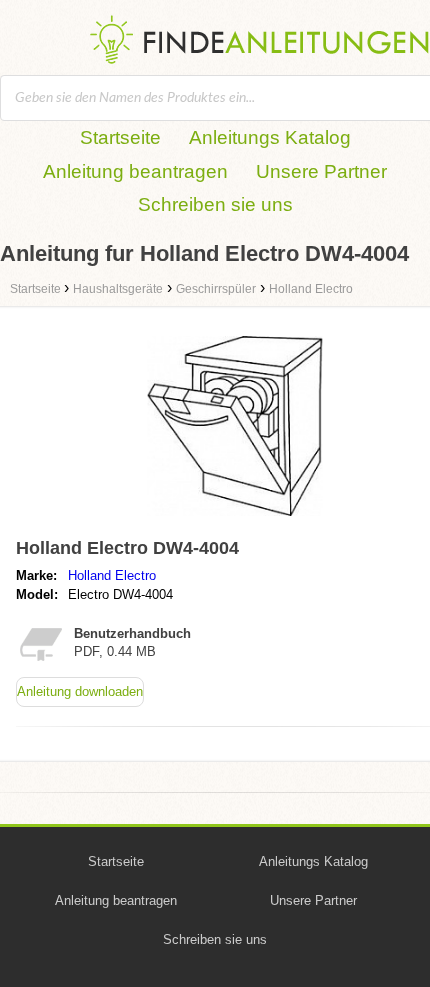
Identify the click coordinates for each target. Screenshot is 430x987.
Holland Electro (112, 575)
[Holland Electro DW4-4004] (235, 520)
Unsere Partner (321, 171)
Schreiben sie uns (215, 204)
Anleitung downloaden (80, 691)
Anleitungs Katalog (270, 137)
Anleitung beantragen (135, 171)
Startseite (120, 137)
